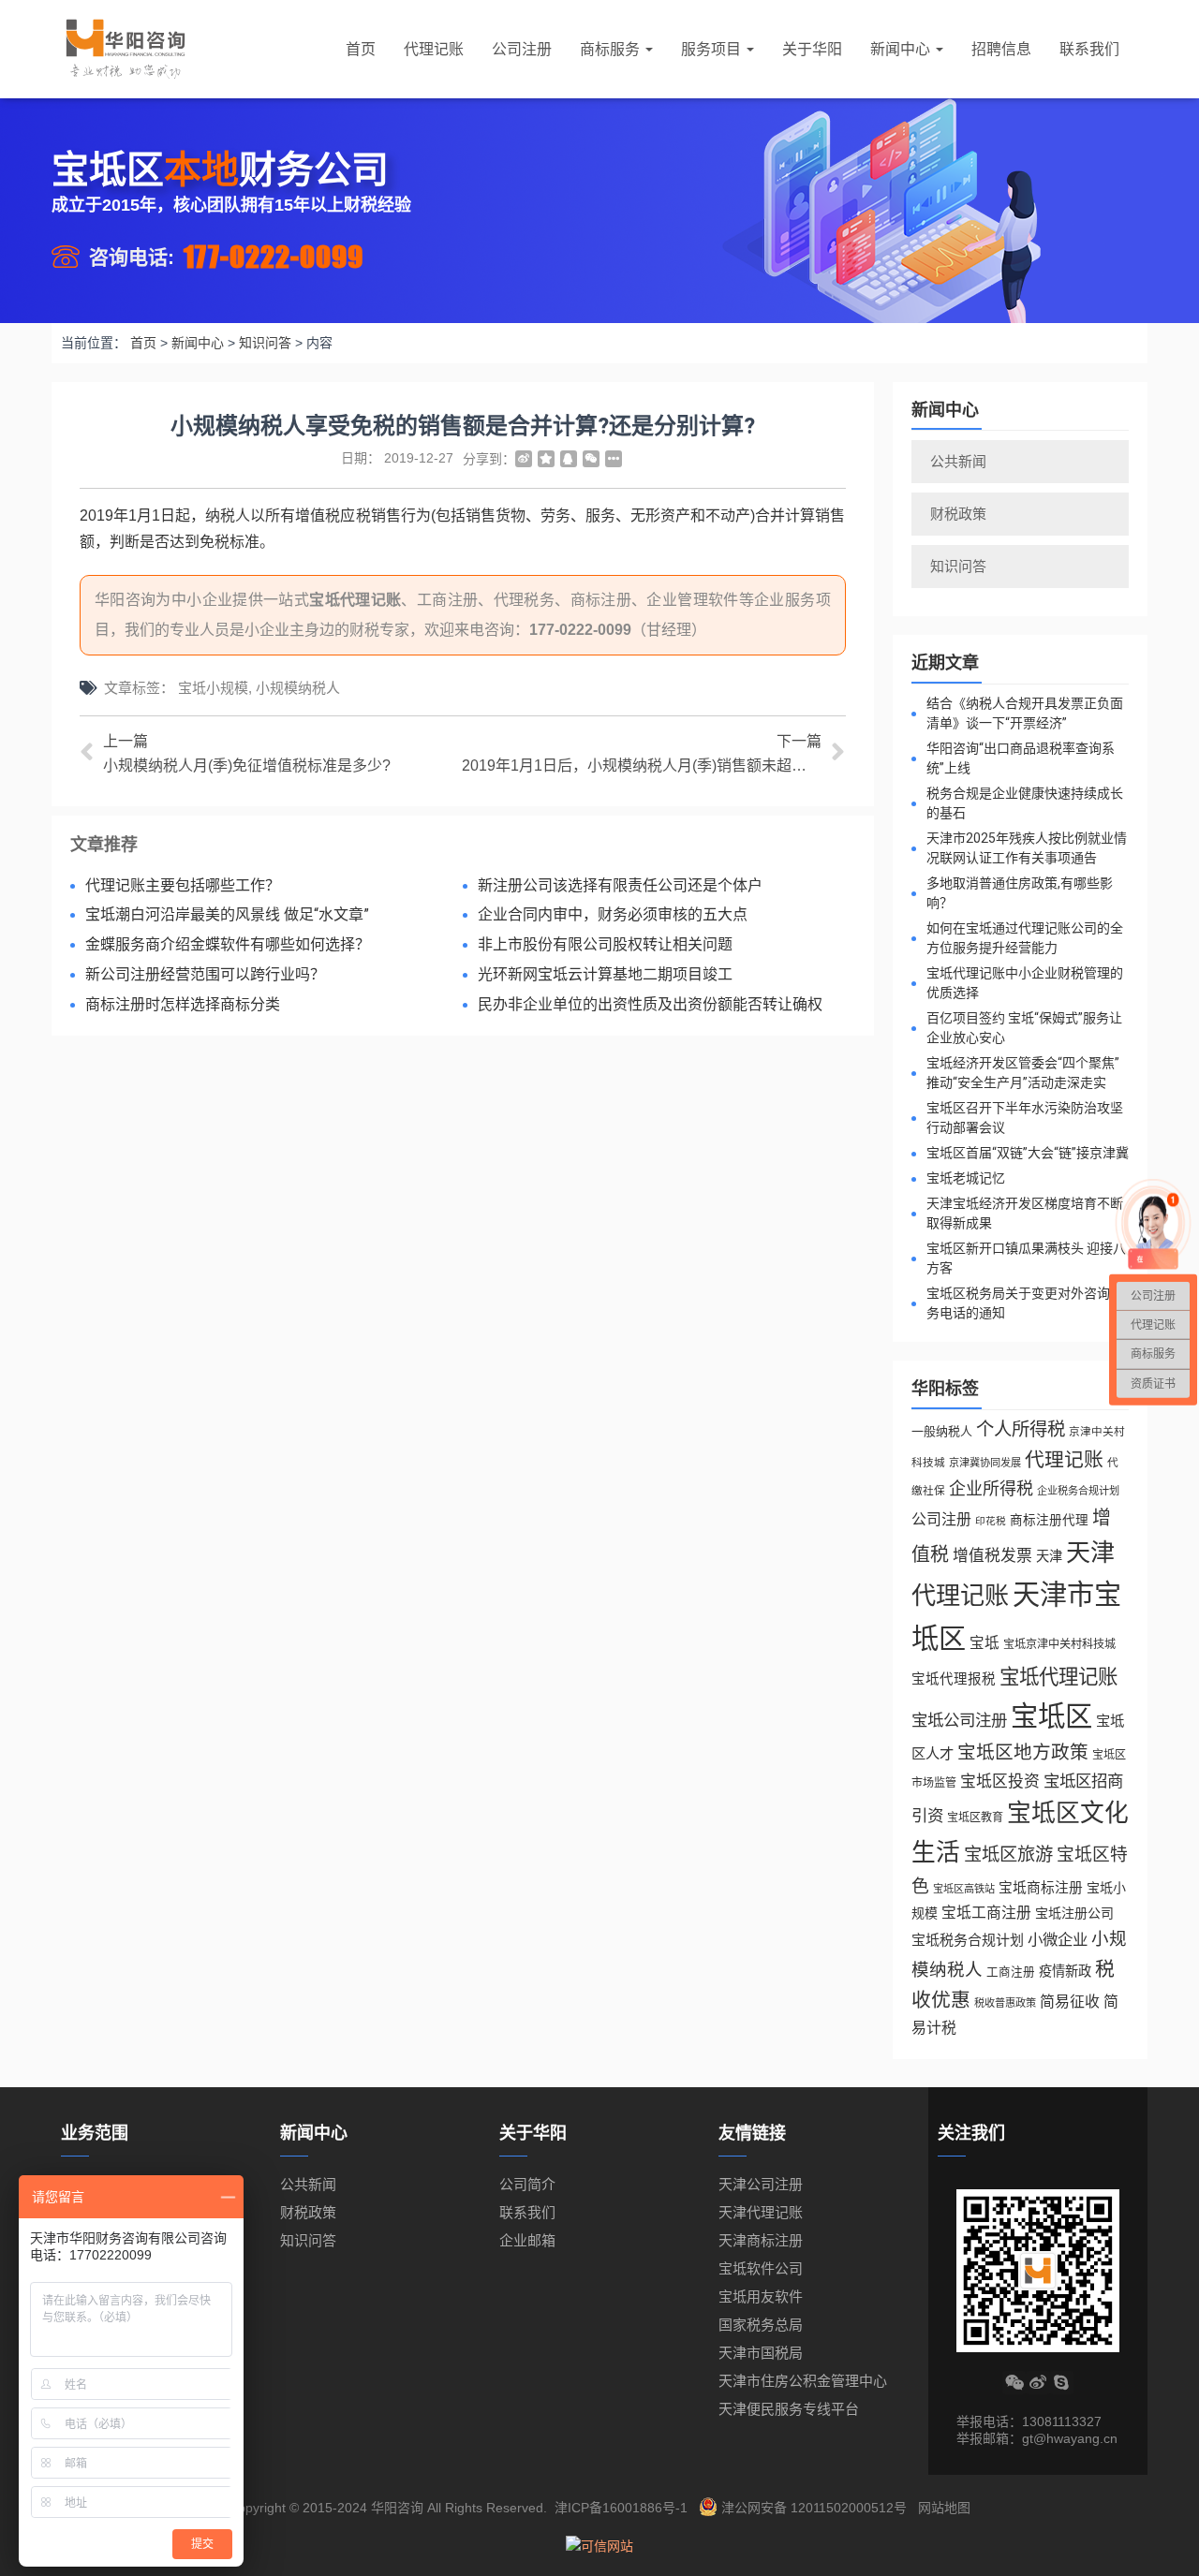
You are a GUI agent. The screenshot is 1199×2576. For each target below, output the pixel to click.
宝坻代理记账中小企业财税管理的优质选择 (1025, 983)
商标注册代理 (1049, 1520)
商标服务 (612, 49)
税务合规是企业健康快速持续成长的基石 (1025, 803)
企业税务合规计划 (1078, 1491)
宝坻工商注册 (986, 1913)
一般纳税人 (942, 1431)
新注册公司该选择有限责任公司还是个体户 (620, 885)
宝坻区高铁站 (964, 1889)
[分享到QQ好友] (569, 459)
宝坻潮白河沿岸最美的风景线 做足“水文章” (227, 914)
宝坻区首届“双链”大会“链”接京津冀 (1028, 1153)
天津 (1049, 1556)
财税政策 (958, 514)
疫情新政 (1065, 1971)
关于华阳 (812, 49)
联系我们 (1089, 49)
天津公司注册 (761, 2184)
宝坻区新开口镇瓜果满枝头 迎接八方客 (1026, 1258)
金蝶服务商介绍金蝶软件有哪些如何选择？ (228, 944)
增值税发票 (992, 1556)
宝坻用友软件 (761, 2296)
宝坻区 (1051, 1716)
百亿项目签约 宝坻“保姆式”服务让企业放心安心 (1024, 1028)
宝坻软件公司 (761, 2268)
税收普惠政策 (1005, 2003)
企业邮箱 (527, 2240)
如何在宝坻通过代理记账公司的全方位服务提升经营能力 (1025, 938)
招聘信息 (1001, 49)
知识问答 (958, 566)
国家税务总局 (761, 2325)
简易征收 (1070, 2002)
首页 (361, 49)
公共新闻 (958, 461)
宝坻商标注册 (1041, 1888)
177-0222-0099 (274, 256)
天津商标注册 (761, 2240)
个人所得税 (1021, 1429)
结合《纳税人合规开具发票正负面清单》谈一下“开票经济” (1025, 713)
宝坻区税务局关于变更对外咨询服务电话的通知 (1025, 1303)
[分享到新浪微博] (524, 459)
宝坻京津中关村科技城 (1059, 1644)
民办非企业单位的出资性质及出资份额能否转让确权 (650, 1004)
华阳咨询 (397, 2508)
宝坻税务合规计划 (968, 1940)
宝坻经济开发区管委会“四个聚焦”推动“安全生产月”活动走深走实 (1023, 1073)
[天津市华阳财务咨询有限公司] (126, 49)
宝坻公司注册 (959, 1720)
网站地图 (944, 2508)
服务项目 (713, 49)
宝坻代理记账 (355, 600)
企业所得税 (991, 1489)
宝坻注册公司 (1074, 1913)
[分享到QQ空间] (546, 459)
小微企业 (1058, 1939)
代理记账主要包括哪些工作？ (183, 885)
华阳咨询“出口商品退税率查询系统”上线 (1021, 758)
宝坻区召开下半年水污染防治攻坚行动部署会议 (1025, 1118)
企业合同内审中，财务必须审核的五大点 (613, 914)
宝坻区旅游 (1008, 1855)
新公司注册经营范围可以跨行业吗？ (205, 974)
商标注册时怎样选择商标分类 (183, 1004)
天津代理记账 (761, 2212)
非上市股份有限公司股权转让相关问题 (605, 944)
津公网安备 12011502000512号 (814, 2508)
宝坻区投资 (1000, 1781)
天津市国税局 (761, 2353)
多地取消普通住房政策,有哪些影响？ (1020, 893)
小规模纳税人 (298, 688)
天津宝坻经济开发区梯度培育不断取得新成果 (1025, 1213)
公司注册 (522, 49)
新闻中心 (902, 49)
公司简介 (527, 2184)
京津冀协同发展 (985, 1463)
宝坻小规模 (213, 688)
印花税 (991, 1521)
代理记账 (434, 49)
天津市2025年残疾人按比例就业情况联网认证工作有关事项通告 (1027, 848)
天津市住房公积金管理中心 (803, 2381)
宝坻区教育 (975, 1818)
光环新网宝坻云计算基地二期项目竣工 (605, 974)
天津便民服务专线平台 (789, 2409)
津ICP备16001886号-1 (621, 2508)
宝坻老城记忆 (966, 1178)
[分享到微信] (591, 459)
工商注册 (1011, 1972)
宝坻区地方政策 (1023, 1752)
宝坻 (984, 1643)
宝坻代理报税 (954, 1679)
